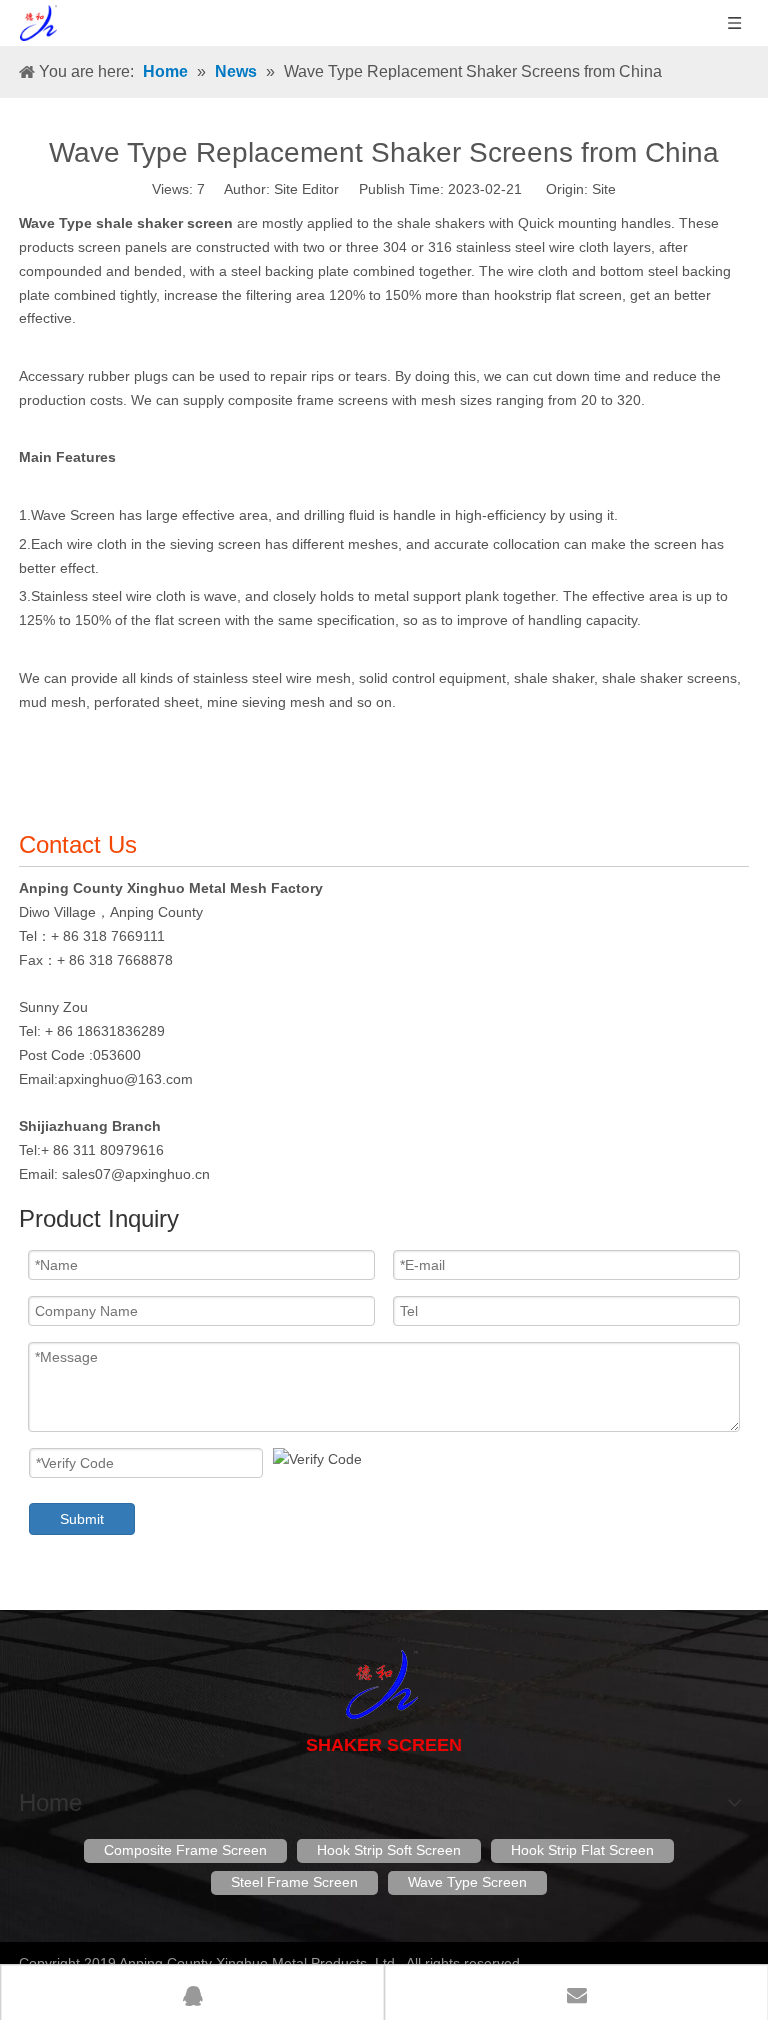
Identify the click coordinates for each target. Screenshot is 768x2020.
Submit (82, 1519)
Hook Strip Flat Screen (582, 1850)
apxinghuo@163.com (125, 1079)
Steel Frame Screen (294, 1882)
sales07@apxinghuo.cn (136, 1174)
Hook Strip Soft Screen (389, 1850)
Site (604, 189)
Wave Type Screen (467, 1882)
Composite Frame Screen (185, 1850)
